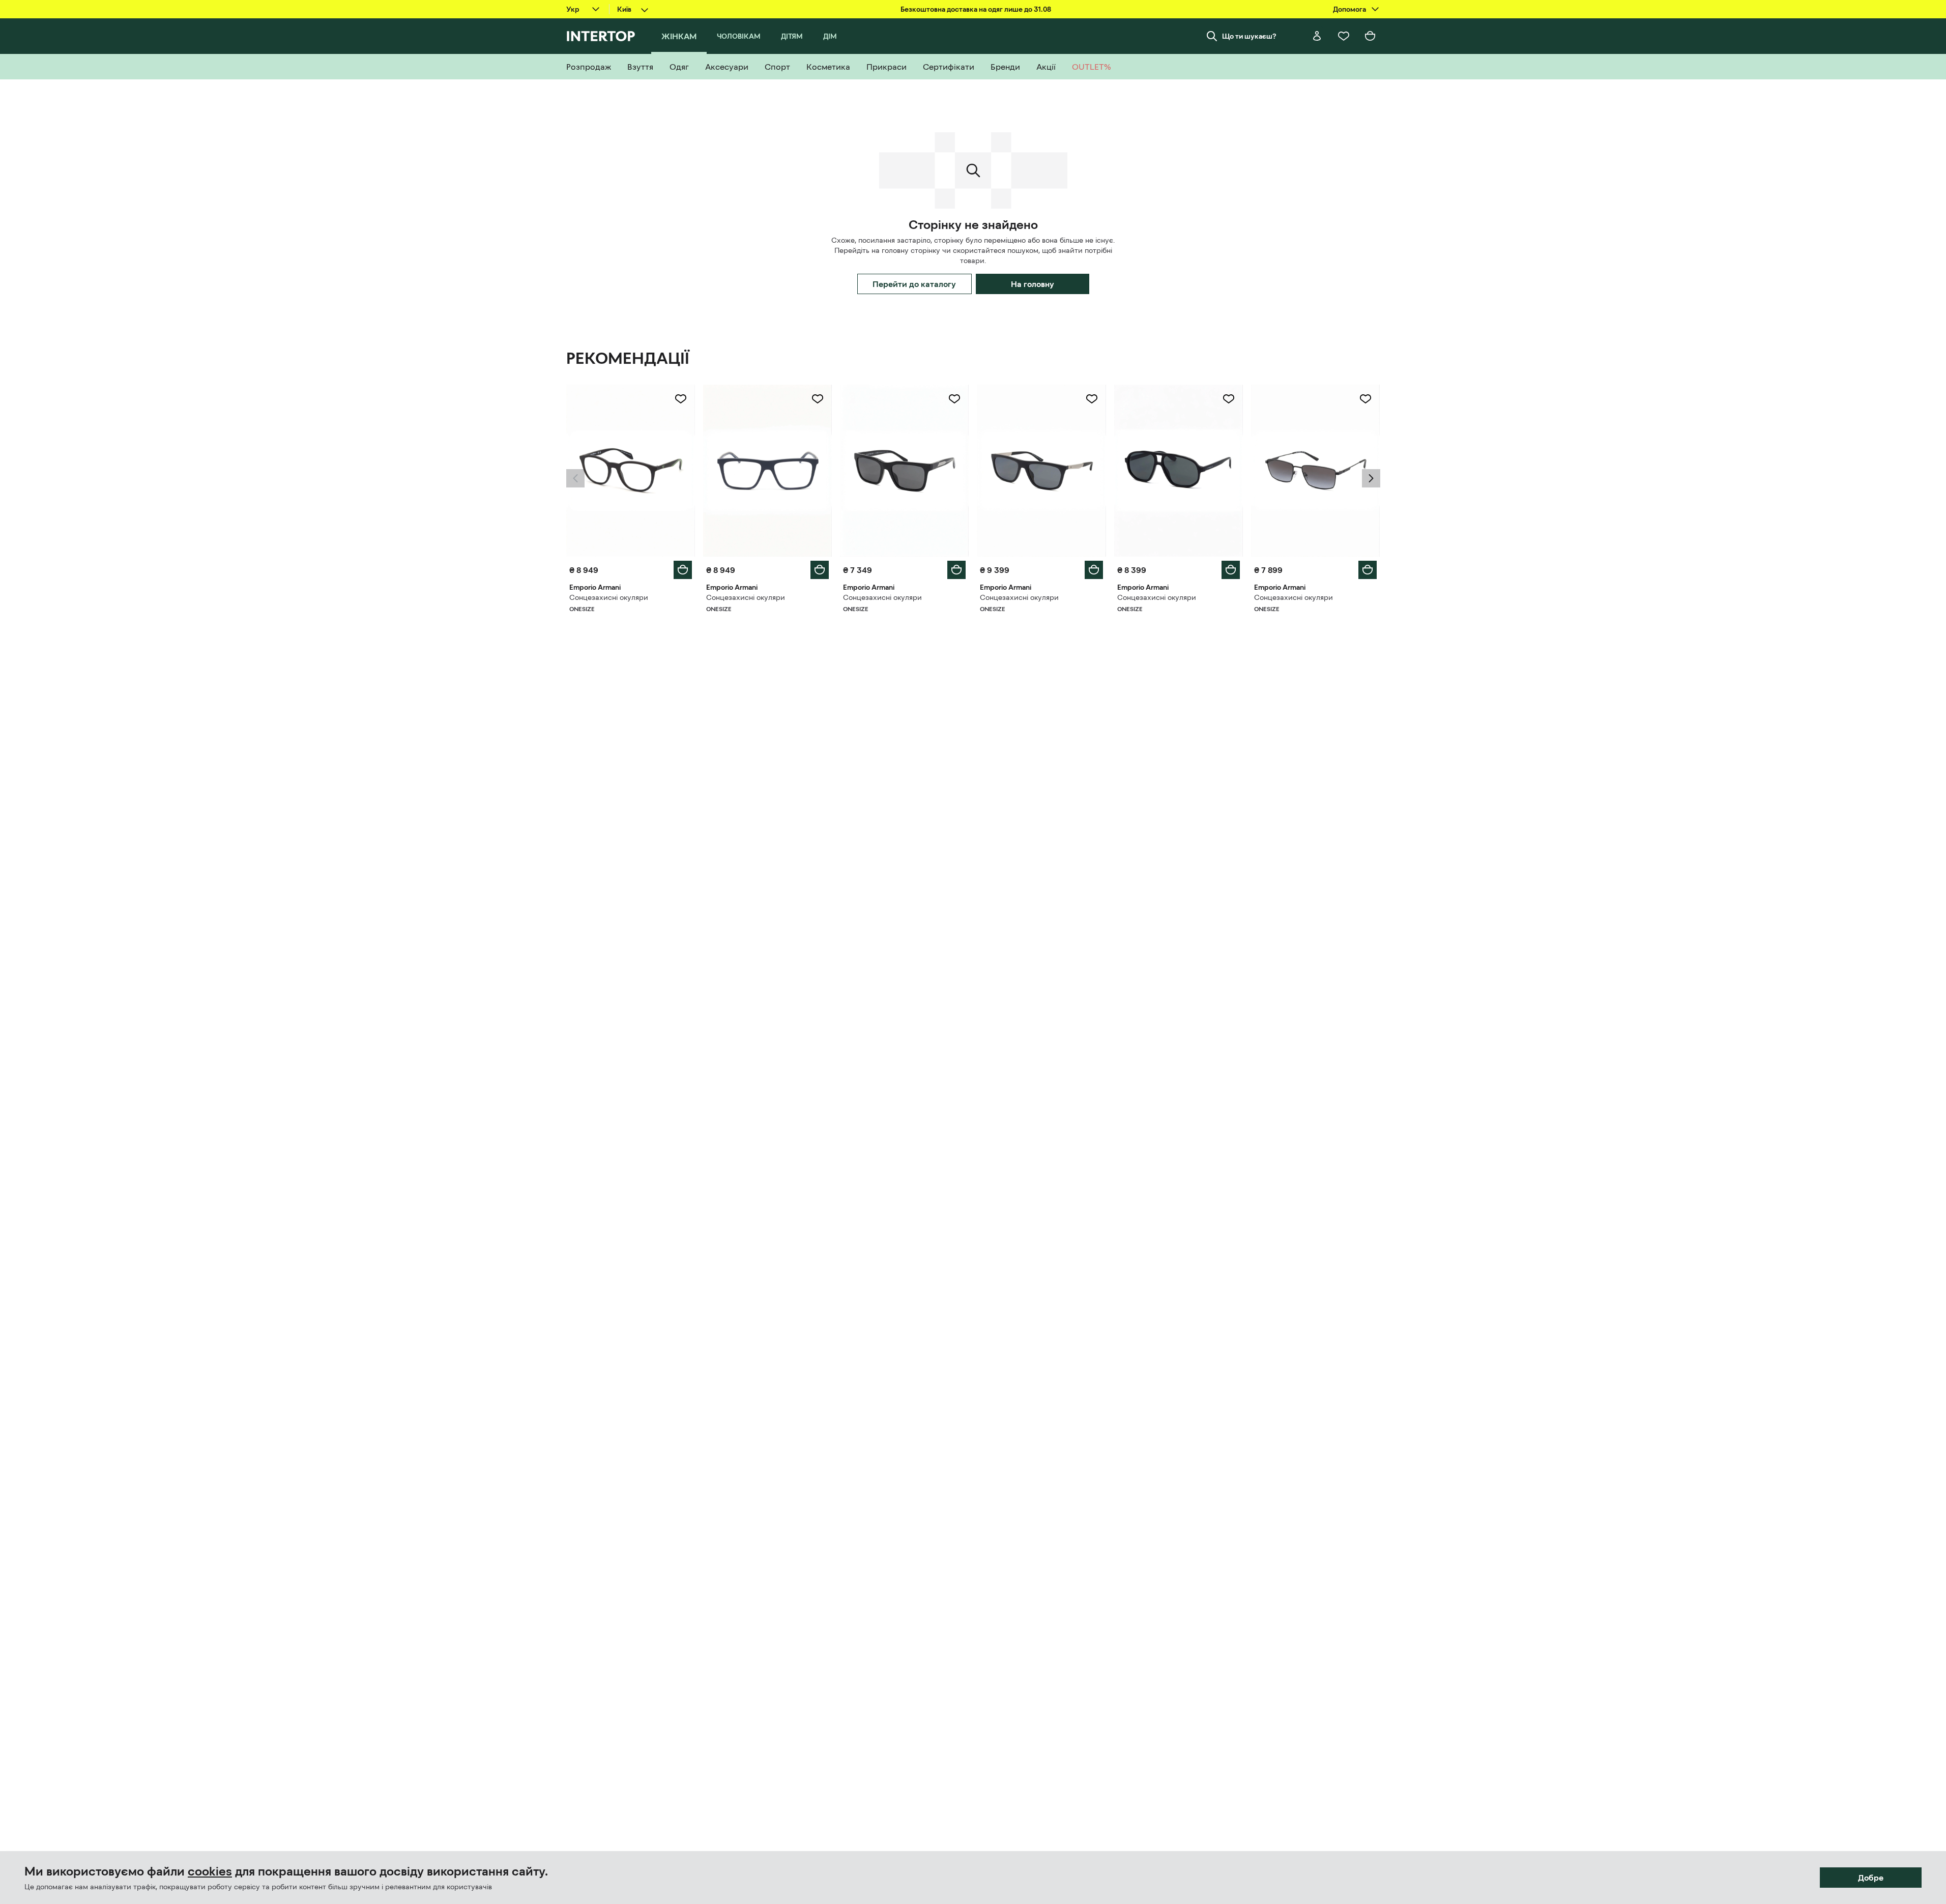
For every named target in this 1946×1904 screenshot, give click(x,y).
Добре (1871, 1878)
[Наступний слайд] (1371, 478)
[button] (575, 478)
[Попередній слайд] (575, 478)
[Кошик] (1370, 36)
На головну (1033, 284)
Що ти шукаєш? (1249, 36)
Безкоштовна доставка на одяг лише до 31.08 (976, 9)
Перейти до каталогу (914, 284)
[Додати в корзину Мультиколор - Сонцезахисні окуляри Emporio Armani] (683, 570)
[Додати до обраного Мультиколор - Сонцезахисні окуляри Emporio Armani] (681, 399)
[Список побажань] (1344, 36)
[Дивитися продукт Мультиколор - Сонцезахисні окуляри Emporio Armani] (631, 471)
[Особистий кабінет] (1317, 36)
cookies (210, 1871)
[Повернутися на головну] (601, 36)
